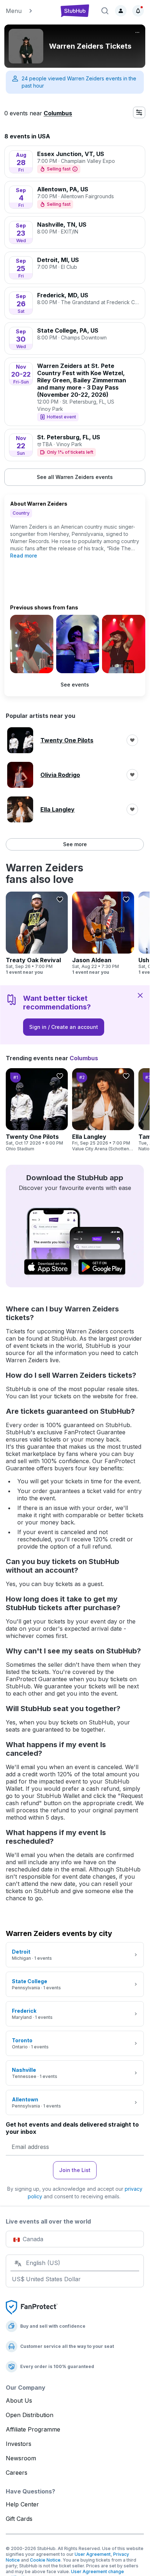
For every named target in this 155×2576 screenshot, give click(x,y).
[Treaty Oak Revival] (37, 933)
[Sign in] (121, 11)
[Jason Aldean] (103, 933)
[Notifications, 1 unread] (138, 11)
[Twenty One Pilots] (37, 1110)
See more (75, 844)
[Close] (140, 995)
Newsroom (21, 2458)
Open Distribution (30, 2415)
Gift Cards (19, 2519)
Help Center (22, 2504)
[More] (137, 32)
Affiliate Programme (33, 2429)
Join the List (75, 2170)
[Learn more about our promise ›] (32, 2307)
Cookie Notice (45, 2560)
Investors (19, 2444)
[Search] (105, 11)
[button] (29, 11)
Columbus (58, 113)
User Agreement (93, 2554)
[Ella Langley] (103, 1110)
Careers (17, 2473)
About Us (19, 2400)
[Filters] (139, 112)
